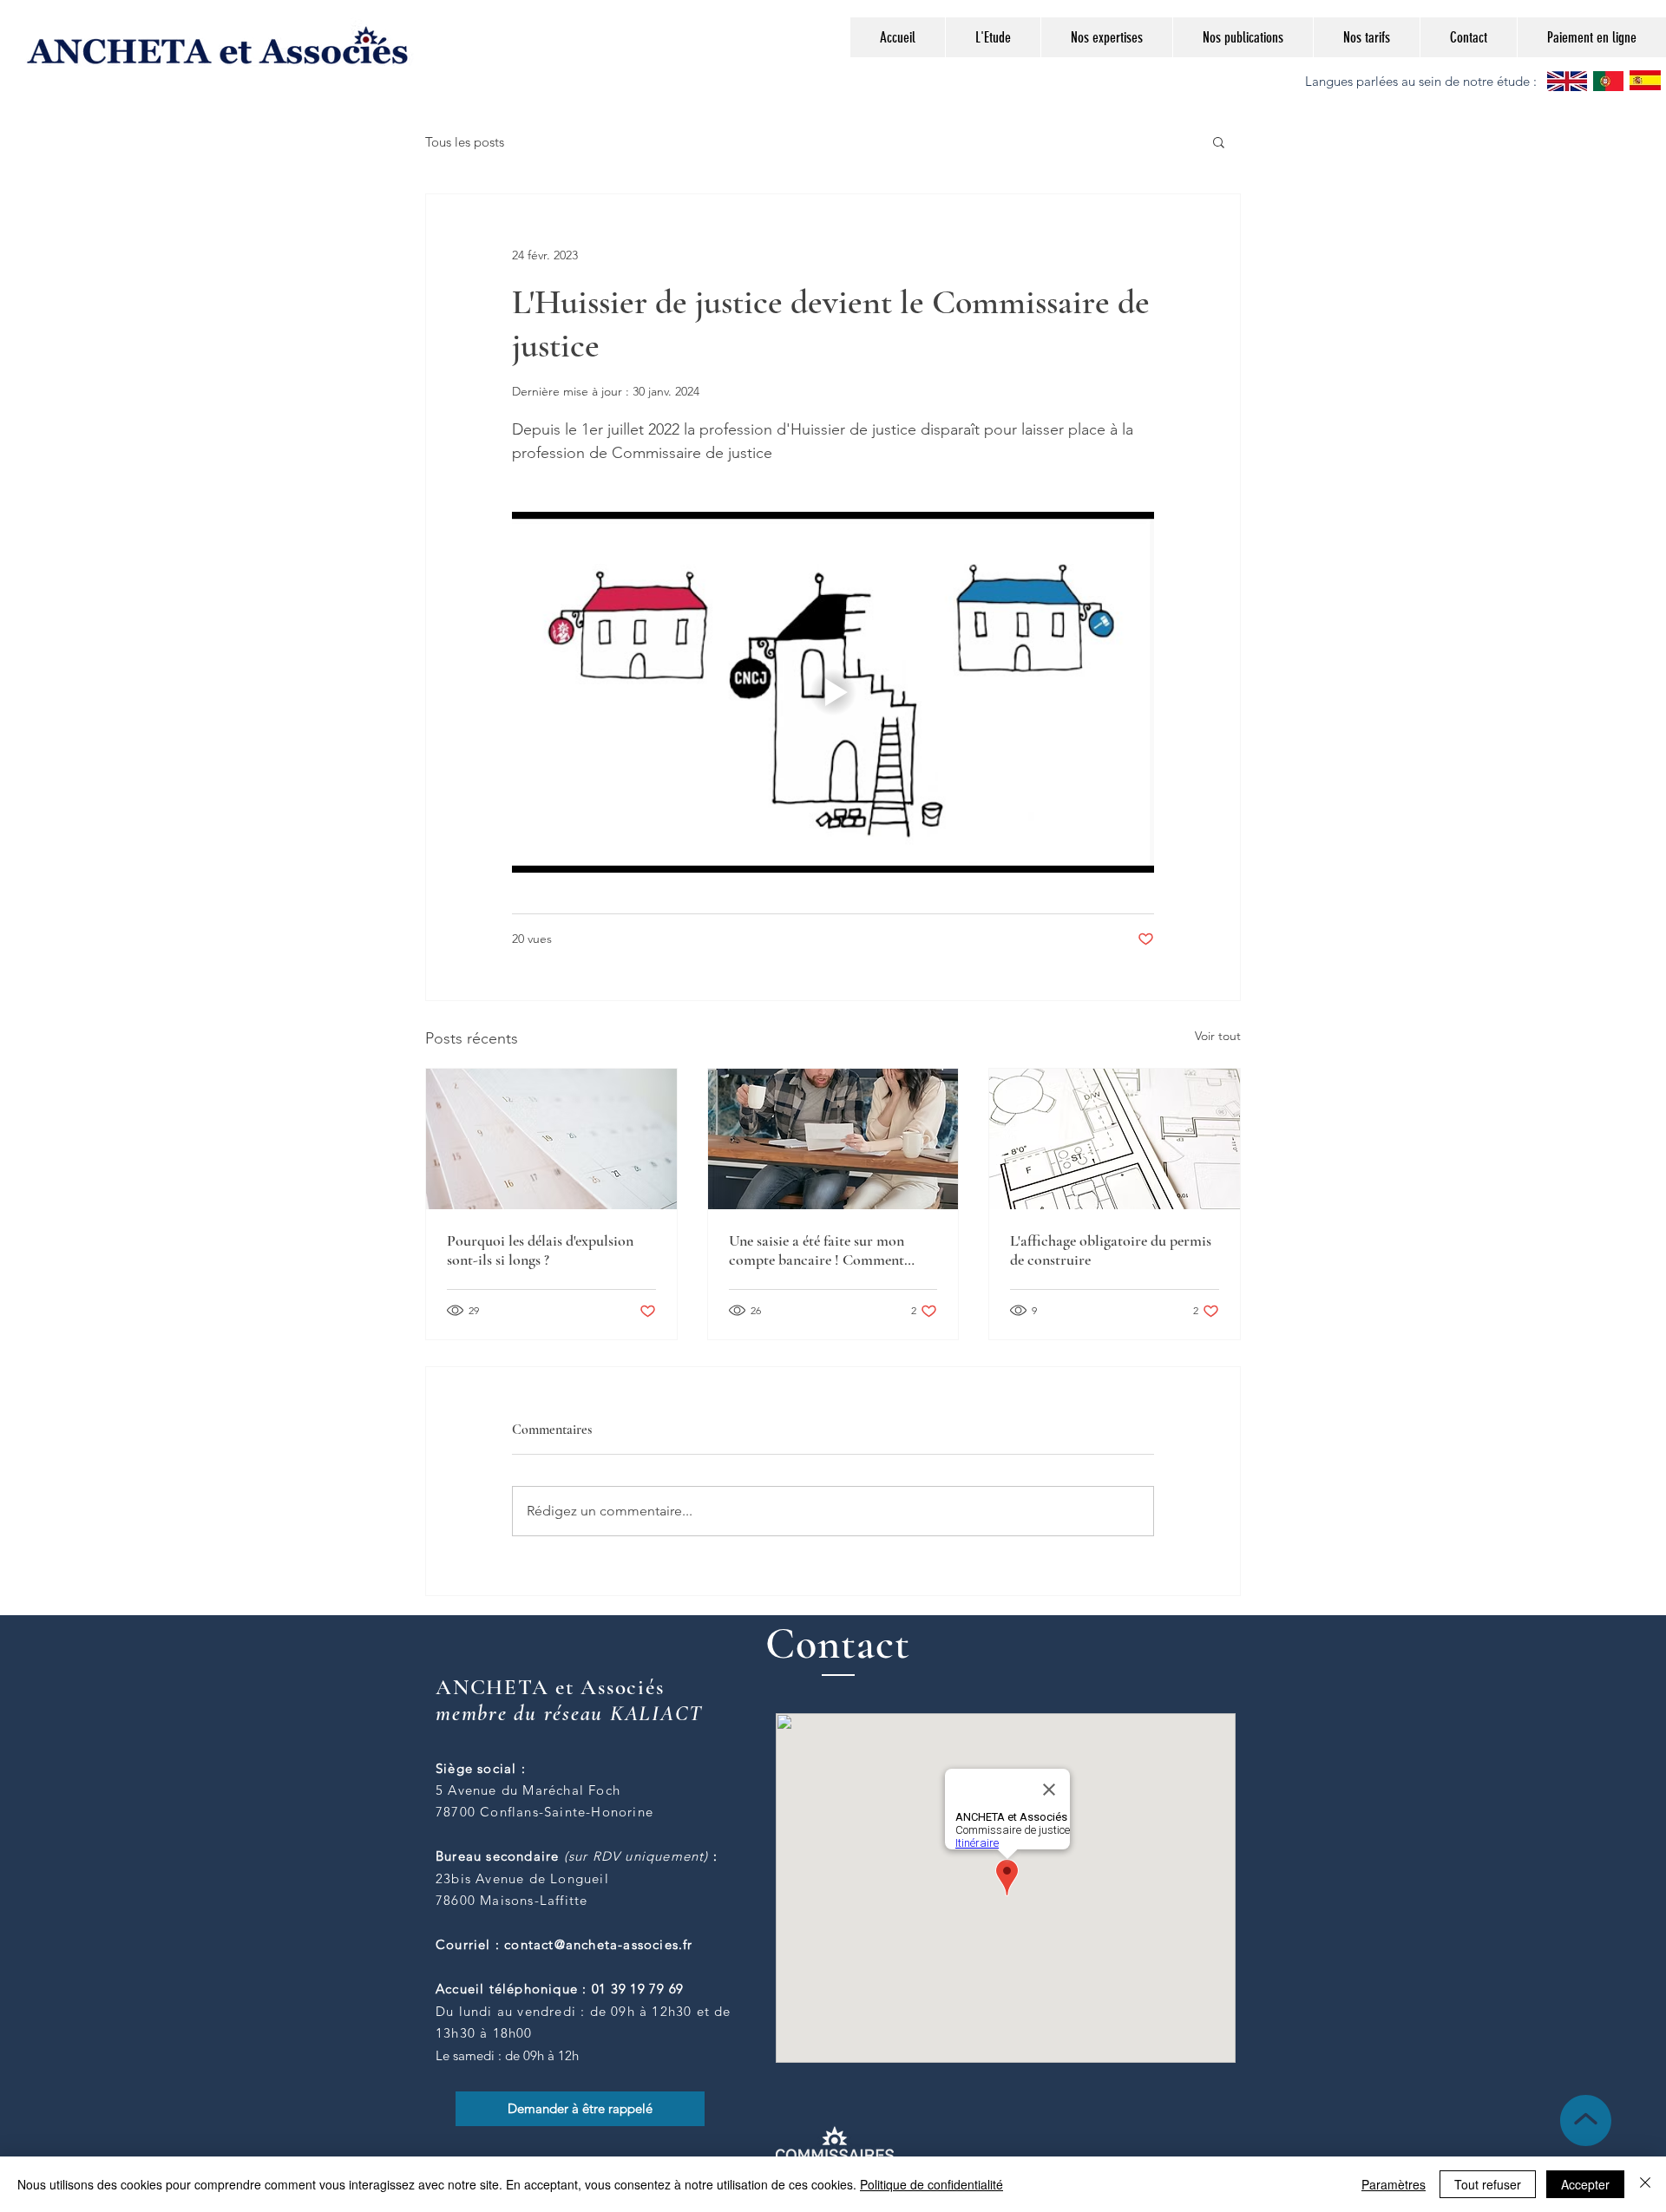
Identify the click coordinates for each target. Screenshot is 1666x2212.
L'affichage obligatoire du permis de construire (1111, 1250)
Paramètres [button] (1394, 2184)
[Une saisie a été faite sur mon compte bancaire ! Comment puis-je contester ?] (833, 1139)
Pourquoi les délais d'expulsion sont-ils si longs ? (540, 1250)
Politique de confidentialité (931, 2184)
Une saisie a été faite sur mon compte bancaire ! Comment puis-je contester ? (817, 1250)
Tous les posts (465, 142)
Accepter (1585, 2184)
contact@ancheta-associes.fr (598, 1944)
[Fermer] (1645, 2184)
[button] (1219, 141)
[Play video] (833, 692)
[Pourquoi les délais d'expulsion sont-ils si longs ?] (551, 1139)
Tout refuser (1488, 2184)
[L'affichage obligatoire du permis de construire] (1115, 1139)
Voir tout (1218, 1036)
